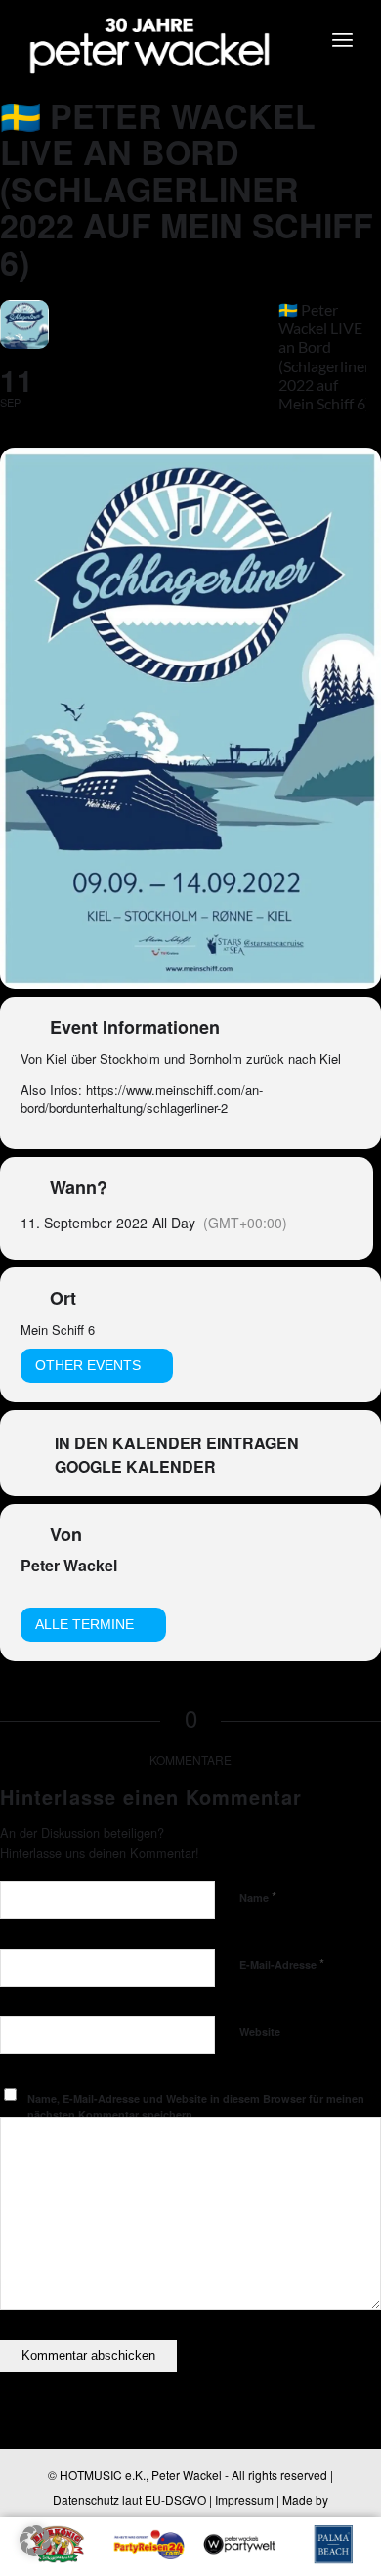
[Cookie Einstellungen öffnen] (35, 2550)
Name (258, 1896)
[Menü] (342, 39)
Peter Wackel (69, 1565)
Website (260, 2031)
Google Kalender (135, 1467)
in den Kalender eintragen (177, 1443)
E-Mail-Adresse (282, 1964)
